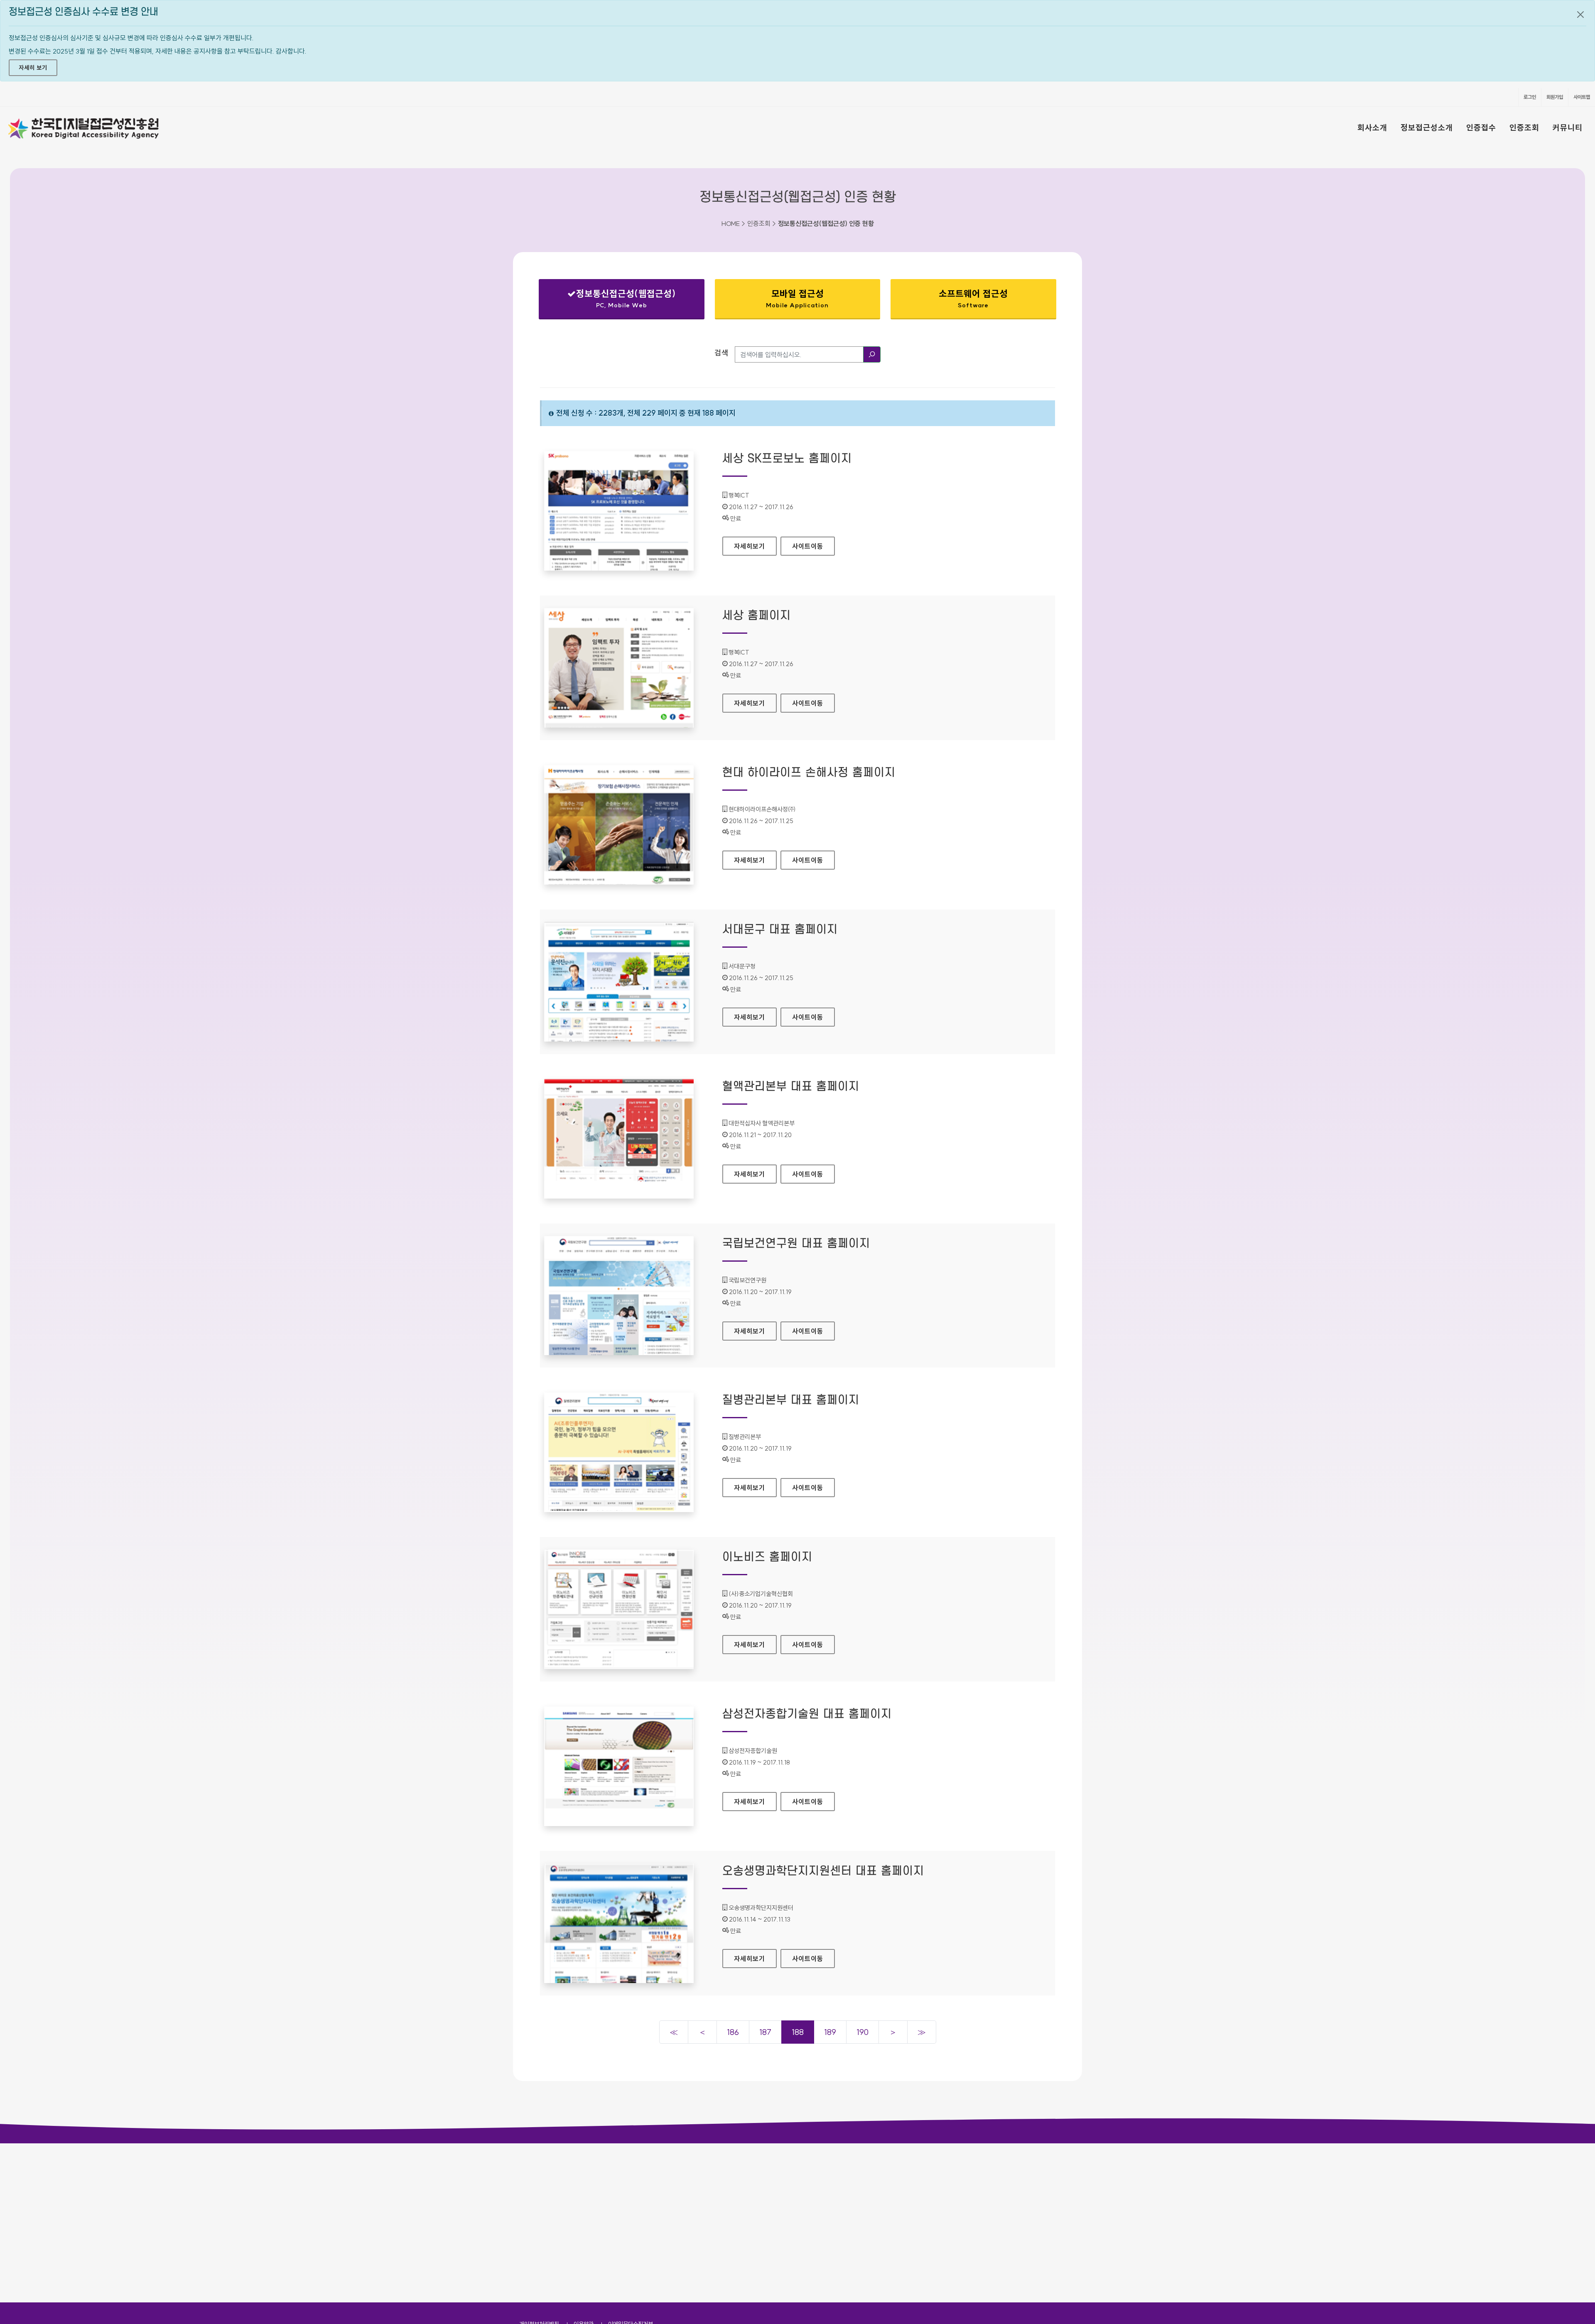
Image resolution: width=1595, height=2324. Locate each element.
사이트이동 (808, 546)
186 (733, 2032)
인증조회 (1524, 127)
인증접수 (1481, 127)
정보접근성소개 (1427, 127)
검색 (721, 353)
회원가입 (1555, 97)
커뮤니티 (1568, 127)
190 (863, 2032)
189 (830, 2032)
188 (798, 2032)
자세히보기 (755, 546)
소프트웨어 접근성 (973, 298)
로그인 (1530, 97)
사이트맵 (1582, 97)
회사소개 (1372, 127)
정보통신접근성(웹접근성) (615, 300)
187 (765, 2032)
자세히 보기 (33, 68)
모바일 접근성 (797, 298)
